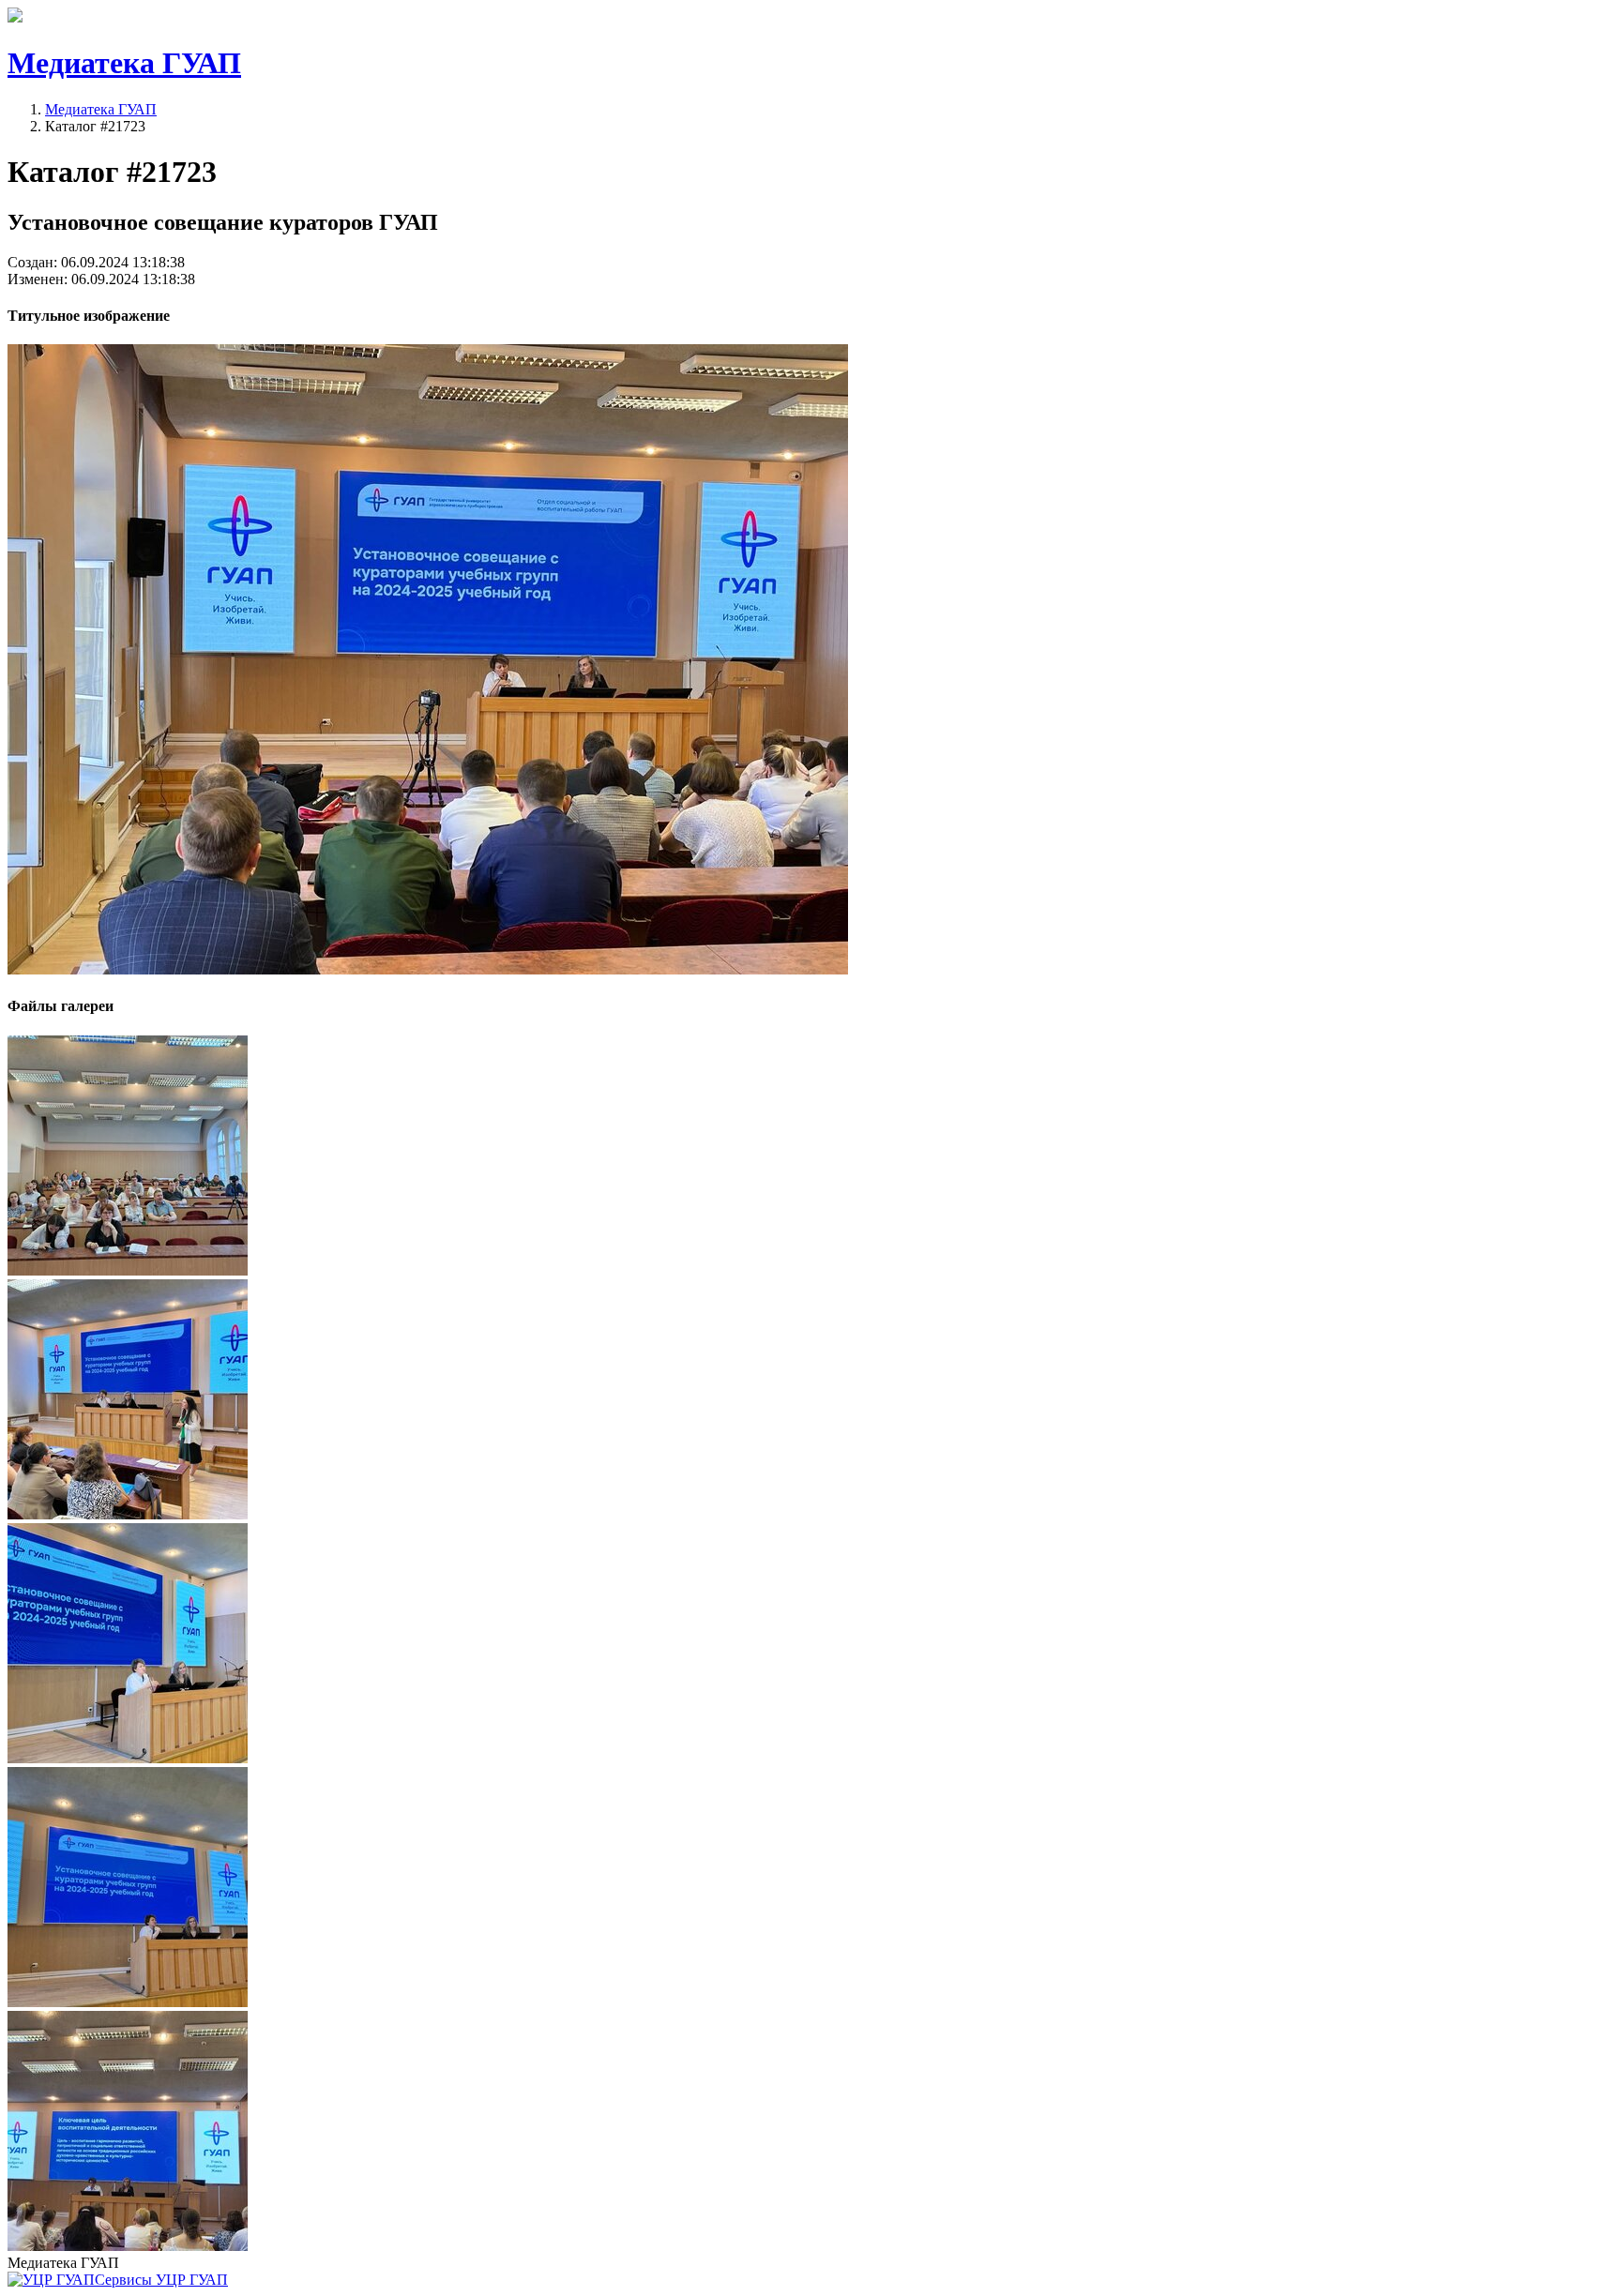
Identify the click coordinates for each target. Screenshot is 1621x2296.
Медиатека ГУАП (101, 109)
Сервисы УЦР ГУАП (161, 2280)
